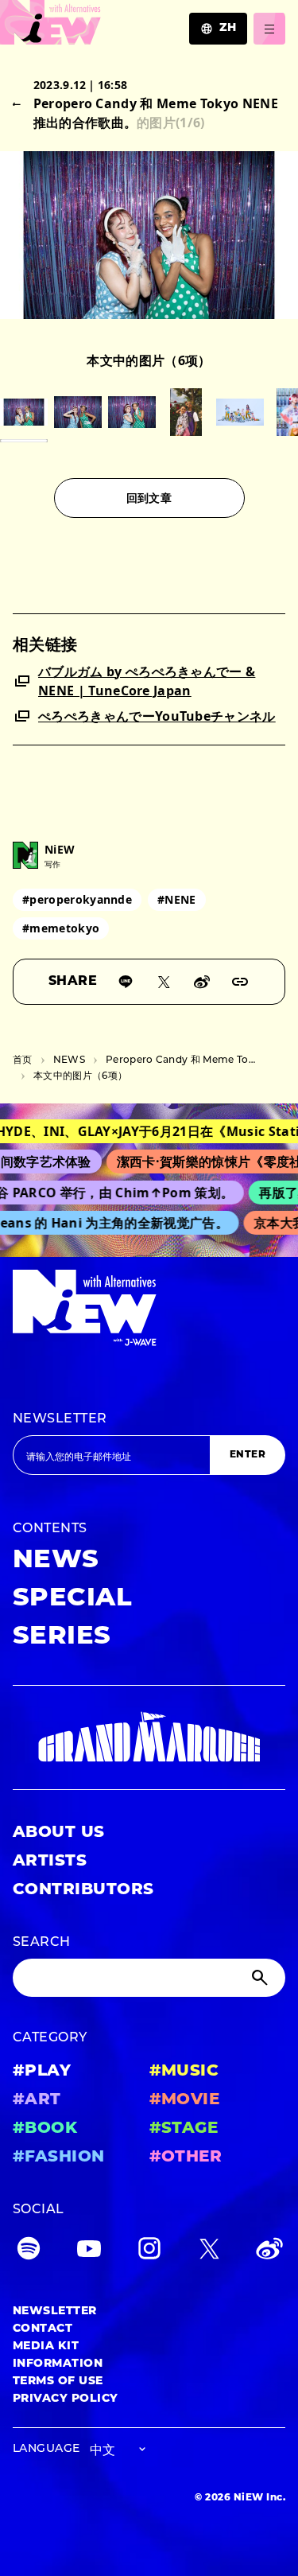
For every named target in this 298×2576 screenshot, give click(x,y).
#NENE (177, 899)
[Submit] (261, 1978)
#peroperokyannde (77, 899)
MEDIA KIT (46, 2346)
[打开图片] (24, 412)
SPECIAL (72, 1599)
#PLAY (42, 2072)
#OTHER (186, 2158)
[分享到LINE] (126, 982)
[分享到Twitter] (164, 982)
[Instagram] (149, 2252)
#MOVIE (185, 2100)
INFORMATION (58, 2364)
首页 (23, 1060)
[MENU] (269, 29)
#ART (37, 2100)
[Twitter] (209, 2252)
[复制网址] (240, 982)
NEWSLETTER (60, 1419)
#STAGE (184, 2129)
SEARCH (42, 1943)
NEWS (69, 1060)
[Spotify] (29, 2252)
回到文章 (149, 498)
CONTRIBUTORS (83, 1890)
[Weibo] (202, 982)
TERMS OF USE (58, 2381)
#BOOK (45, 2129)
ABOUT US (59, 1833)
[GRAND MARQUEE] (149, 1737)
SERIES (62, 1637)
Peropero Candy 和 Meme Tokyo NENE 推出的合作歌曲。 (181, 1060)
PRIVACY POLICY (66, 2399)
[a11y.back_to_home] (50, 27)
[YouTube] (89, 2252)
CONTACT (43, 2329)
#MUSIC (184, 2072)
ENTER (248, 1455)
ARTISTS (50, 1862)
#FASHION (59, 2158)
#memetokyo (61, 928)
